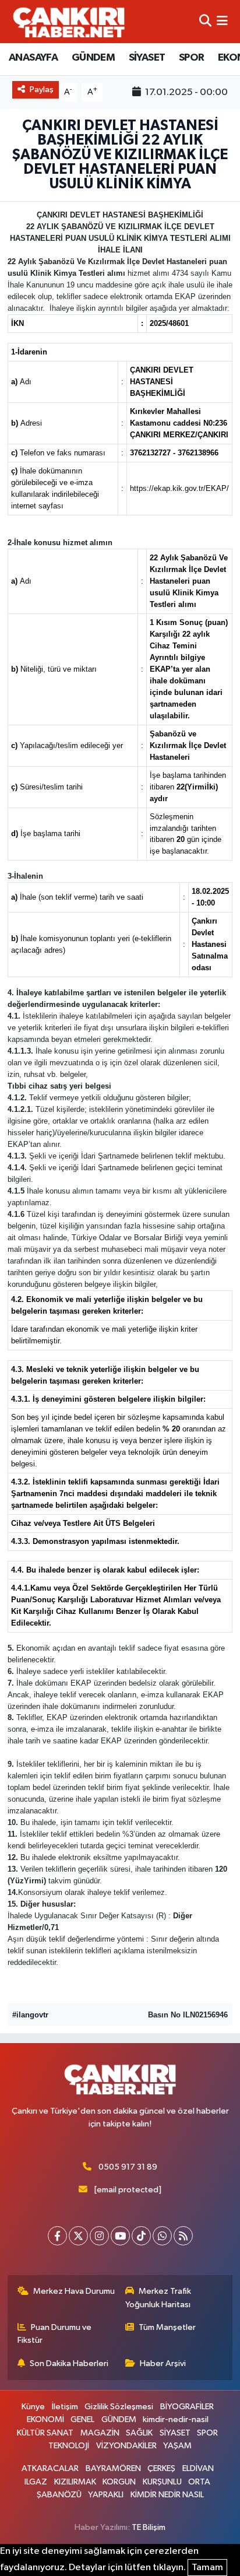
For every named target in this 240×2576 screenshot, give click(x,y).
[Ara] (205, 21)
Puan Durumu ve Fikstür (55, 2334)
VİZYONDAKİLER (126, 2446)
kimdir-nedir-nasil (176, 2419)
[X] (78, 2236)
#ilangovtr (30, 2015)
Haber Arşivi (163, 2363)
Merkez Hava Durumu (74, 2291)
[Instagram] (99, 2236)
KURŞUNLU (162, 2482)
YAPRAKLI (106, 2495)
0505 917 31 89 (128, 2167)
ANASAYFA (33, 58)
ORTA (199, 2482)
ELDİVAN (198, 2468)
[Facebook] (57, 2236)
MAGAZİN (100, 2433)
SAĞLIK (139, 2433)
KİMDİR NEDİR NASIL (167, 2495)
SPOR (192, 58)
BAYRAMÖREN (113, 2468)
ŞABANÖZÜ (59, 2495)
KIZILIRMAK (75, 2482)
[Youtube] (120, 2236)
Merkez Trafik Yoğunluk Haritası (158, 2298)
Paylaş (42, 90)
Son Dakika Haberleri (69, 2363)
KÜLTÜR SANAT (45, 2433)
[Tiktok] (141, 2236)
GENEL (82, 2419)
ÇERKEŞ (161, 2468)
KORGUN (119, 2482)
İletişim (65, 2407)
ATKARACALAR (50, 2468)
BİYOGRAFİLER (187, 2407)
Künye (33, 2407)
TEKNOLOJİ (69, 2446)
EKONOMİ (45, 2419)
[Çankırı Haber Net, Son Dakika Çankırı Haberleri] (69, 22)
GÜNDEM (93, 58)
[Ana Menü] (222, 21)
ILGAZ (36, 2482)
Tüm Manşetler (167, 2327)
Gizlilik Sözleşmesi (119, 2407)
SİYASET (147, 58)
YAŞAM (177, 2446)
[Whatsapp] (162, 2236)
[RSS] (183, 2236)
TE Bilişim (149, 2527)
